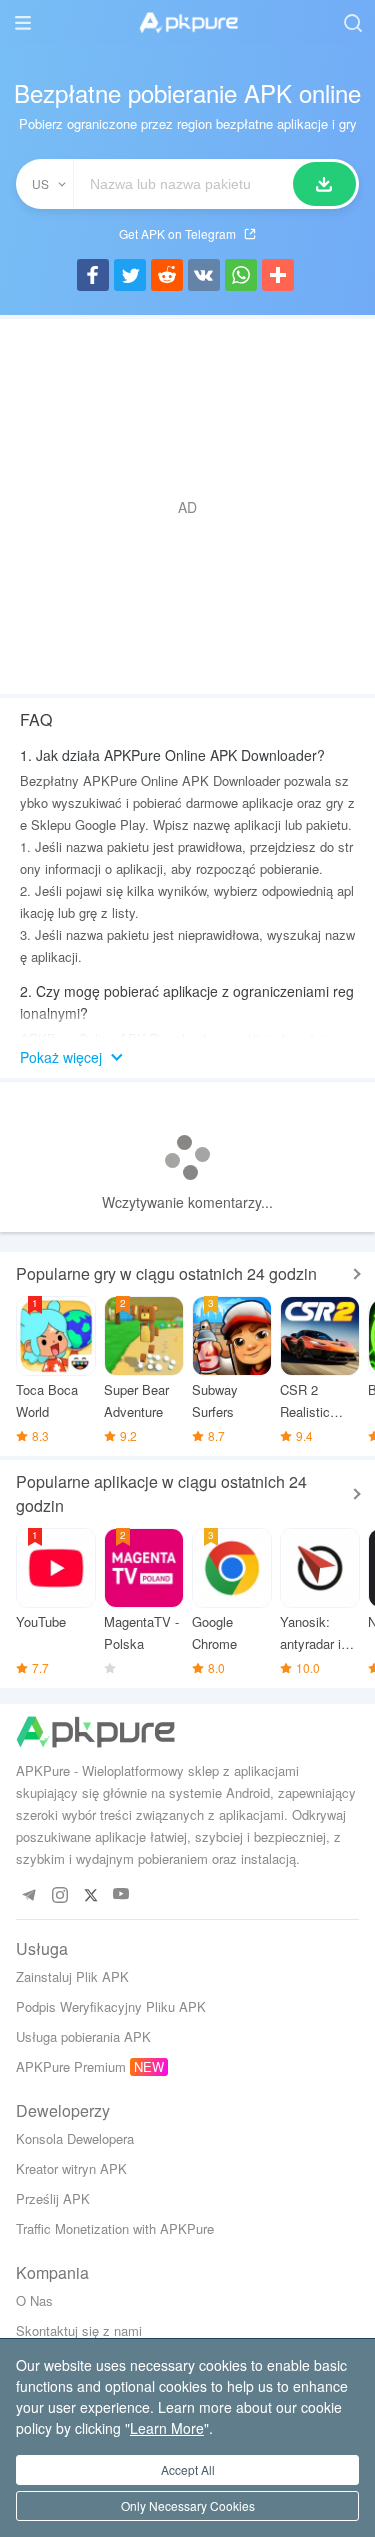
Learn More (167, 2428)
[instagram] (59, 1894)
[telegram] (28, 1894)
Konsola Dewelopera (75, 2138)
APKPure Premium (71, 2066)
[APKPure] (188, 23)
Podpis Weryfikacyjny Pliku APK (111, 2006)
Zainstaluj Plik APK (72, 1976)
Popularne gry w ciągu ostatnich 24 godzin (166, 1273)
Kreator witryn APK (71, 2168)
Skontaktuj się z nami (79, 2330)
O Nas (34, 2300)
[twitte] (90, 1894)
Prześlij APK (53, 2198)
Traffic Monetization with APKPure (115, 2228)
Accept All (188, 2469)
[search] (352, 22)
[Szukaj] (324, 184)
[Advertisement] (187, 506)
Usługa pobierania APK (83, 2036)
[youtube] (121, 1894)
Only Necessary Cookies (188, 2505)
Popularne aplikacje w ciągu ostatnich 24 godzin (161, 1493)
